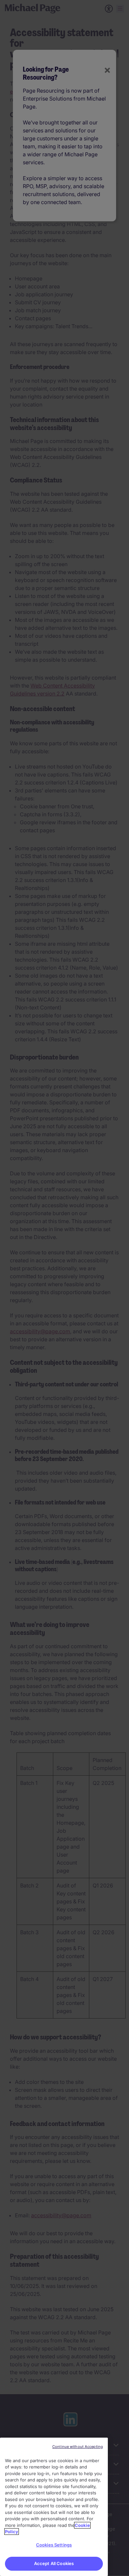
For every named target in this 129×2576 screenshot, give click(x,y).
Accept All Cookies (54, 2563)
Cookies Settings (54, 2545)
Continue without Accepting (78, 2447)
